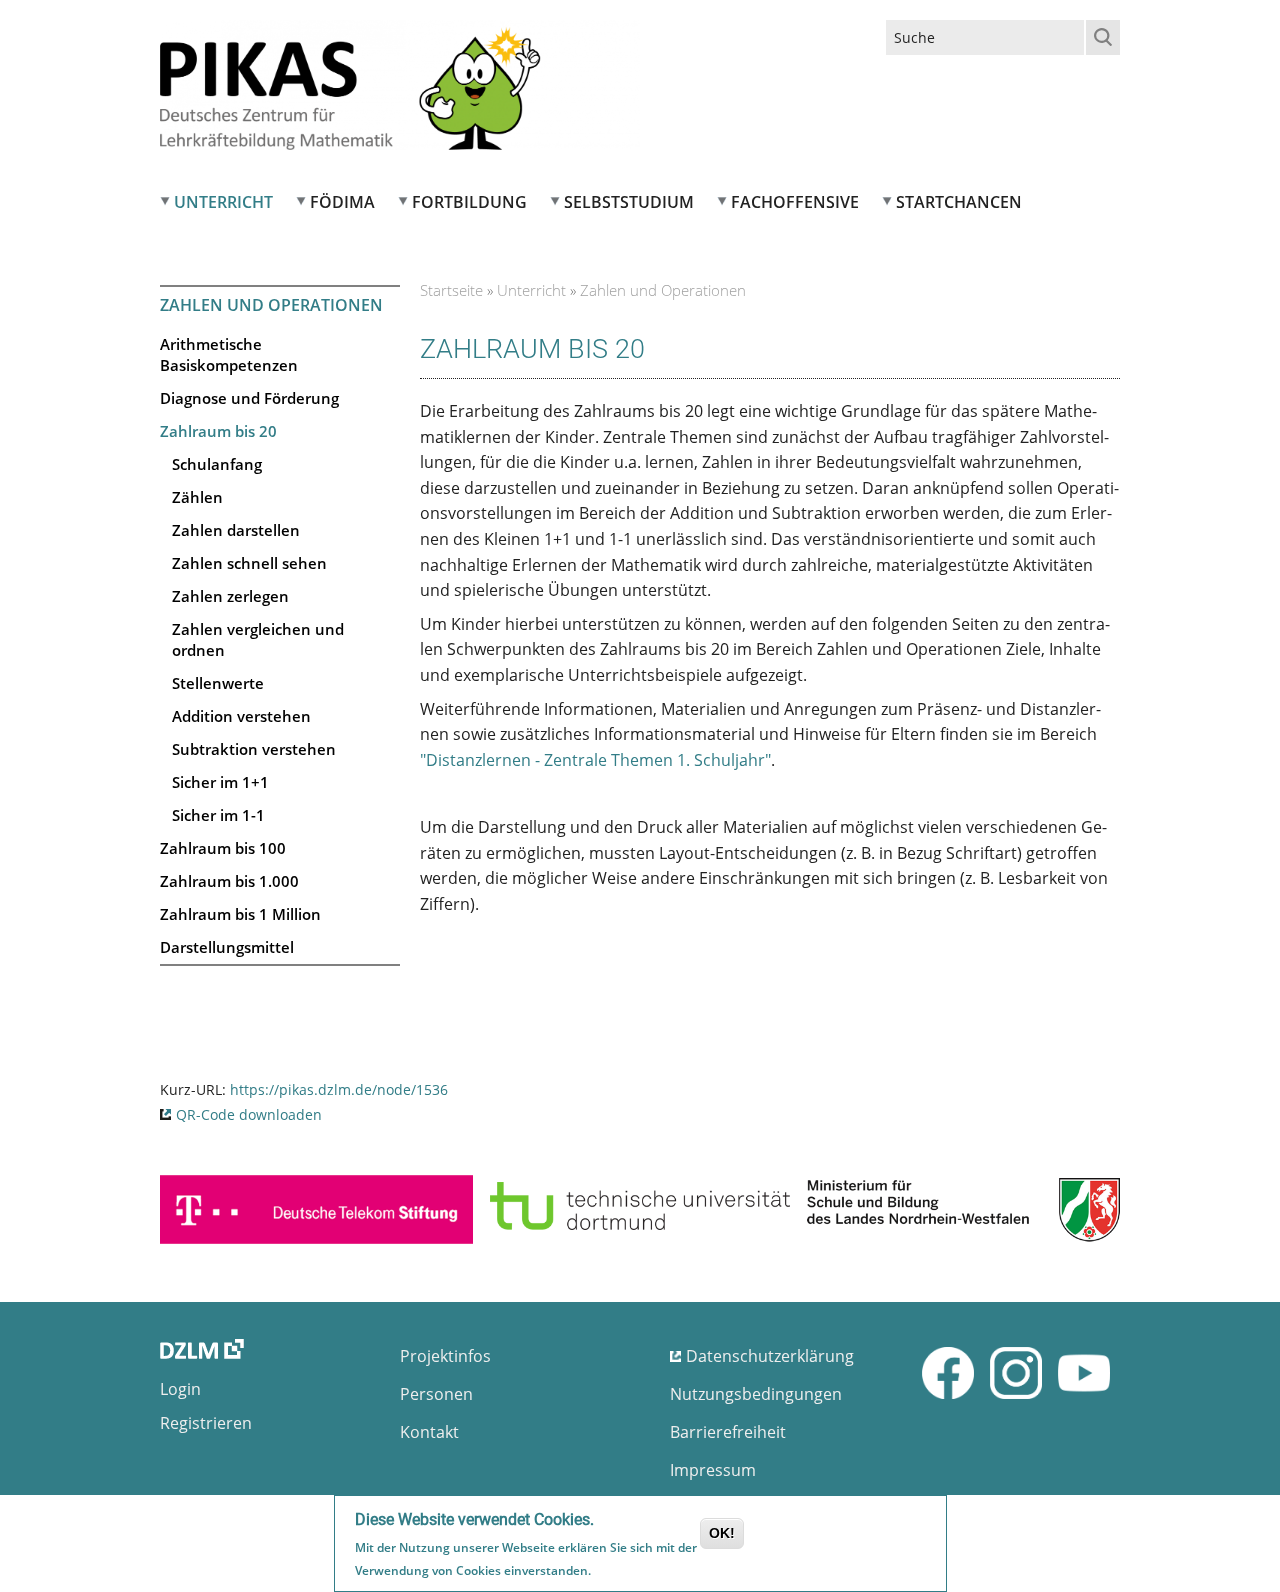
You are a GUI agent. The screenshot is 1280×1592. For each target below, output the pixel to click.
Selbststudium (629, 202)
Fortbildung (469, 202)
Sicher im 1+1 (220, 782)
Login (180, 1389)
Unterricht (223, 202)
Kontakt (429, 1432)
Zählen (197, 497)
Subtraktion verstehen (254, 749)
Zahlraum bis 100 (223, 848)
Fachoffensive (795, 202)
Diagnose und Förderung (249, 398)
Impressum (713, 1470)
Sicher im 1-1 (218, 815)
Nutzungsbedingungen (756, 1394)
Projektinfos (445, 1356)
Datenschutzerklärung (770, 1356)
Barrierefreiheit (728, 1432)
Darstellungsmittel (227, 947)
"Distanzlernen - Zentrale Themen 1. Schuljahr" (595, 760)
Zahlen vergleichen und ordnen (258, 639)
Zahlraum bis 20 (218, 431)
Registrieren (206, 1423)
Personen (436, 1394)
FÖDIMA (342, 202)
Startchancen (959, 202)
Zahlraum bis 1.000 (229, 881)
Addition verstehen (241, 716)
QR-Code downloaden (249, 1114)
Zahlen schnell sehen (249, 563)
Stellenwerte (218, 683)
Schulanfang (217, 464)
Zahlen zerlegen (230, 596)
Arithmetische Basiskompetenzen (229, 354)
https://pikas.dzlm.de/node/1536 (339, 1089)
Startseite (451, 290)
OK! (722, 1533)
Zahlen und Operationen (271, 305)
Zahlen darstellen (236, 530)
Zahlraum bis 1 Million (240, 914)
